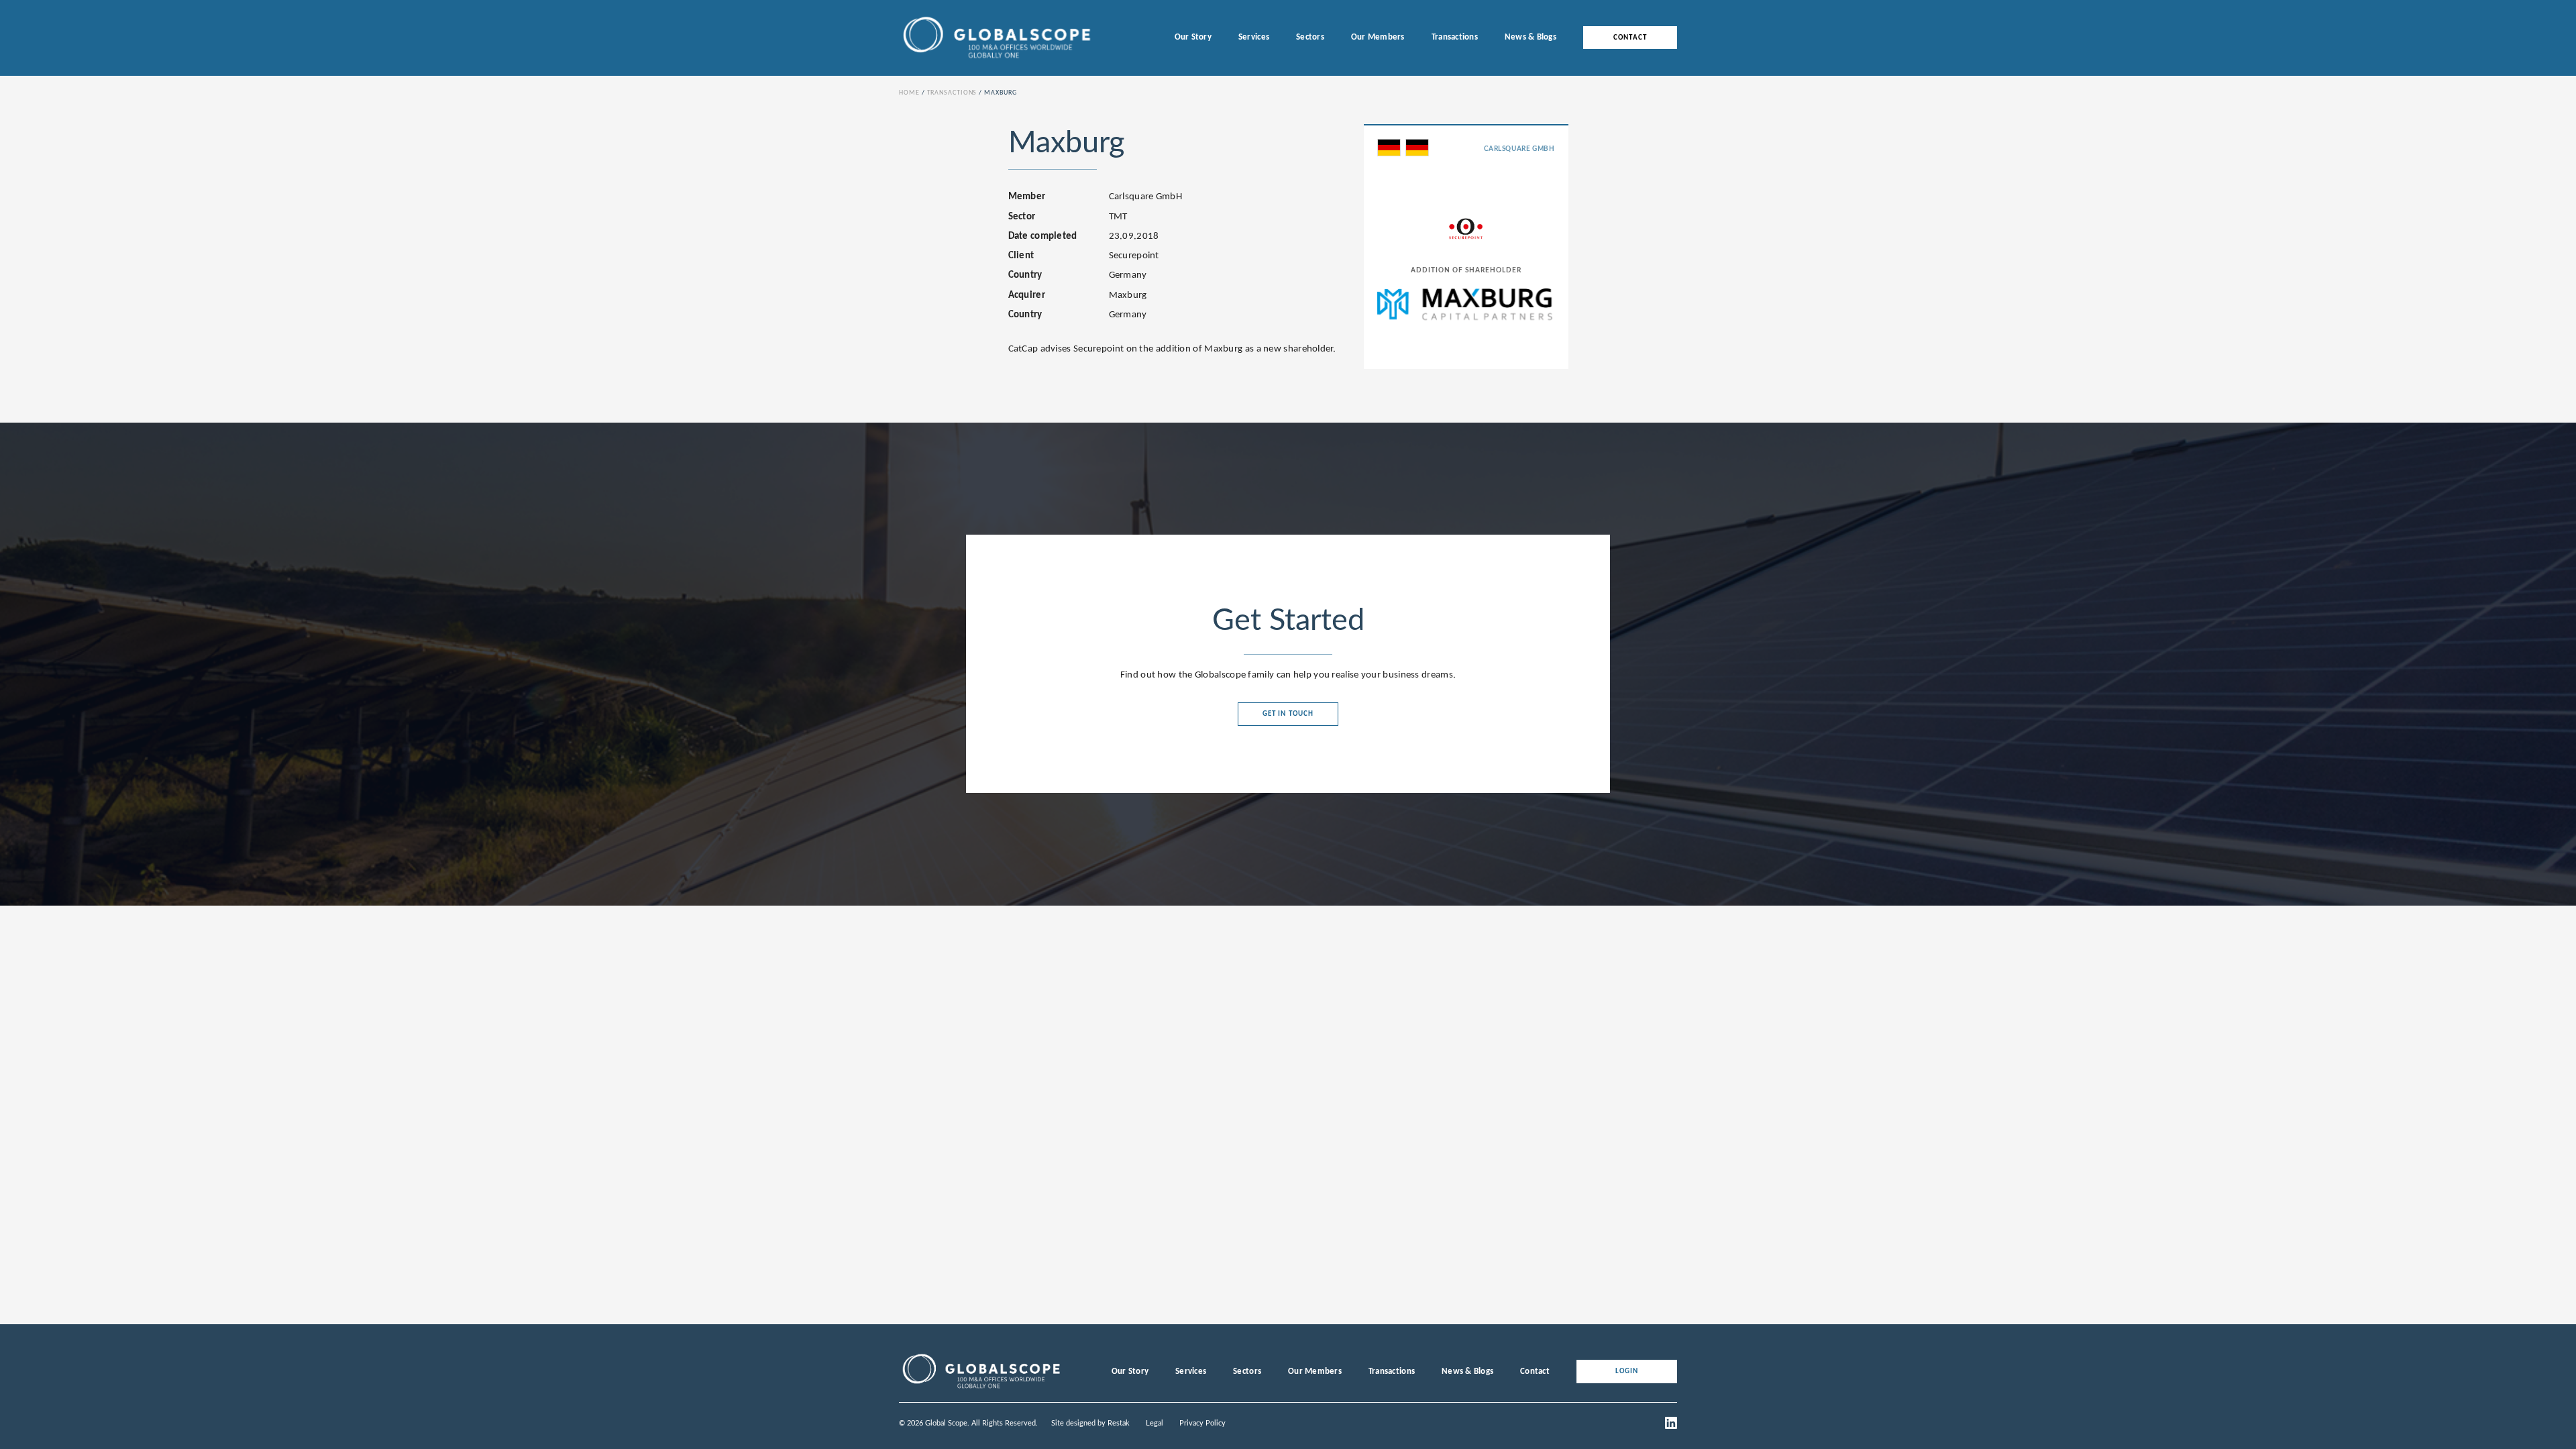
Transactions (1455, 37)
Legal (1155, 1423)
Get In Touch (1288, 714)
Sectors (1310, 37)
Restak (1119, 1423)
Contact (1630, 38)
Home (909, 93)
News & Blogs (1531, 37)
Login (1627, 1372)
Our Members (1378, 37)
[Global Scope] (981, 1389)
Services (1254, 37)
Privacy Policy (1202, 1423)
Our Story (1193, 37)
